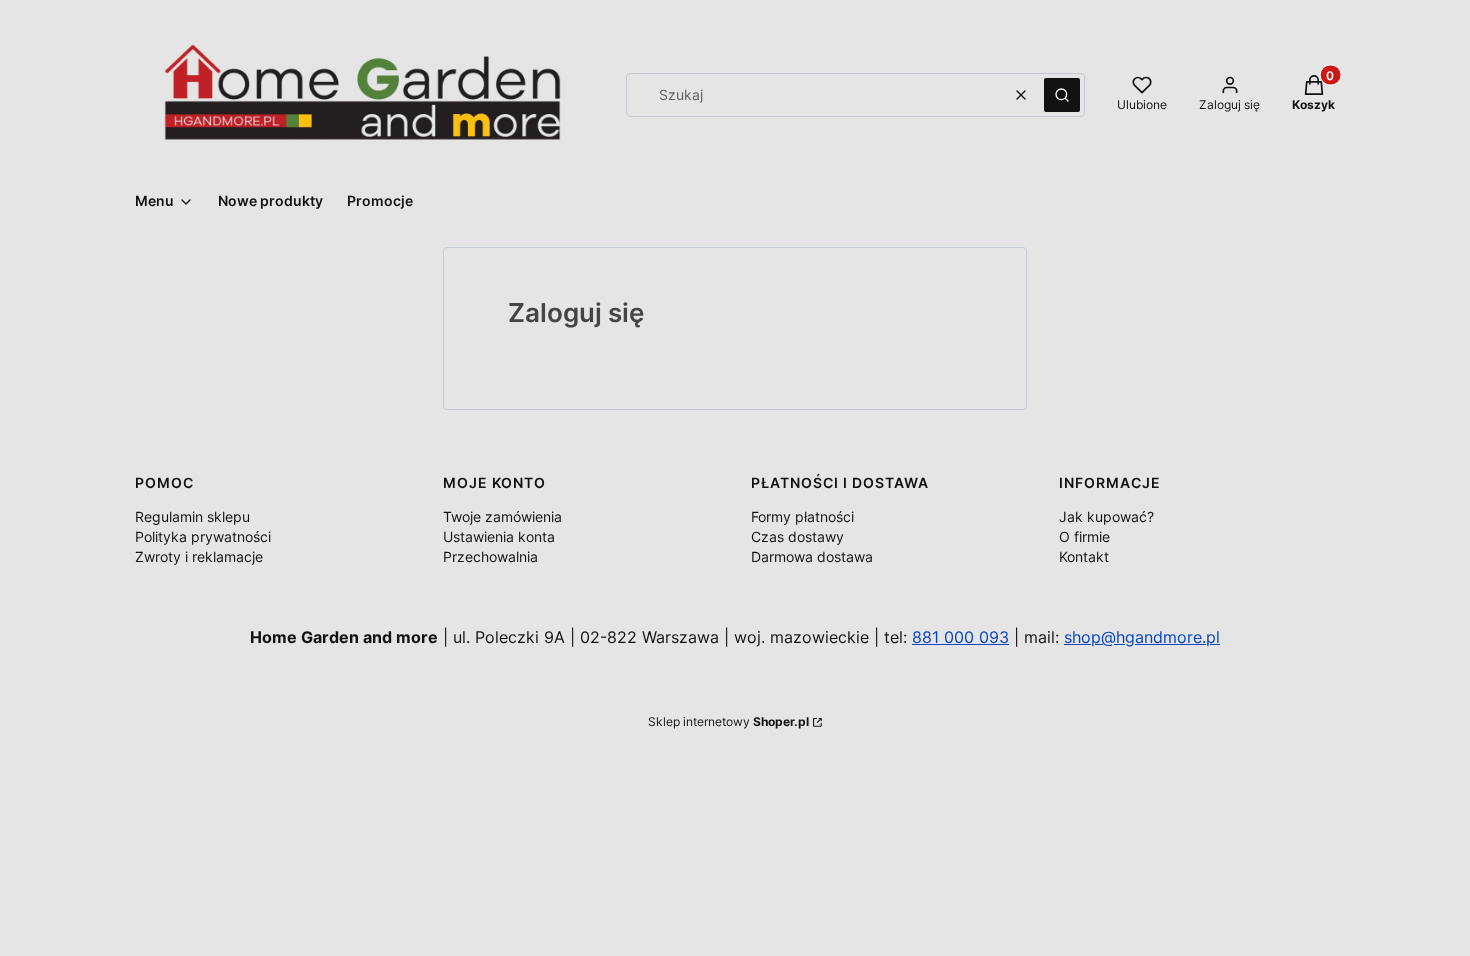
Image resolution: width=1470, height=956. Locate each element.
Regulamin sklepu (192, 516)
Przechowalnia (490, 556)
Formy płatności (802, 516)
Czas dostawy (797, 536)
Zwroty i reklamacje (199, 556)
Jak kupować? (1106, 516)
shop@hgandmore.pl (1142, 637)
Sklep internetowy (728, 721)
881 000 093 (960, 637)
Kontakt (1084, 556)
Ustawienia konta (499, 536)
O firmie (1084, 536)
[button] (1062, 95)
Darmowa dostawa (812, 556)
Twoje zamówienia (502, 516)
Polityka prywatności (203, 536)
